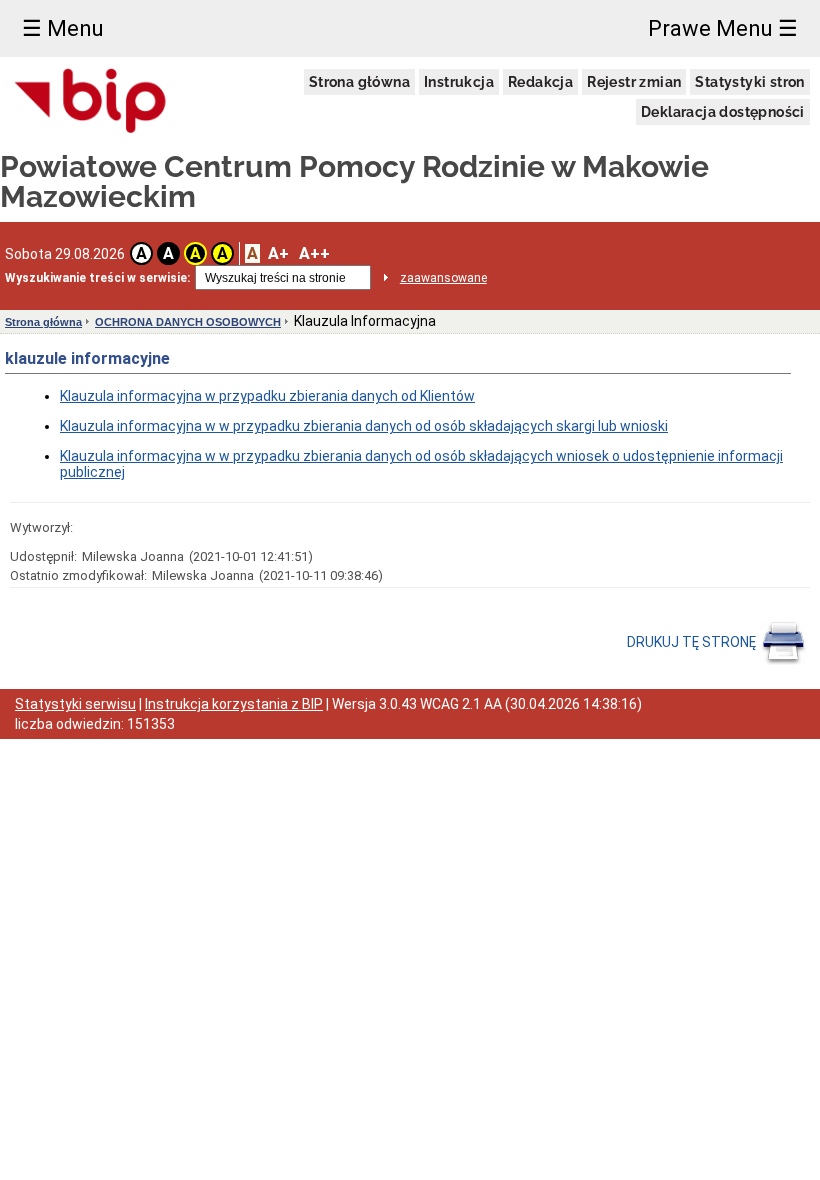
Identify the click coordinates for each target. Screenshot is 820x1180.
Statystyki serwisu (75, 704)
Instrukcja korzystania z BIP (234, 704)
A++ (314, 253)
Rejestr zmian (634, 82)
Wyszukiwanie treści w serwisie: (97, 278)
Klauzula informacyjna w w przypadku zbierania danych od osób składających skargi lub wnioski (364, 426)
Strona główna (359, 82)
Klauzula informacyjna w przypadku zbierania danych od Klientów (267, 396)
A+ (278, 253)
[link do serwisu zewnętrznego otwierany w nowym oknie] (90, 102)
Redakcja (540, 82)
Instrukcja (459, 82)
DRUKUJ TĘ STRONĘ (693, 642)
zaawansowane (443, 278)
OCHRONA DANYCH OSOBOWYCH (188, 322)
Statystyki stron (749, 82)
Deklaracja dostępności (723, 112)
